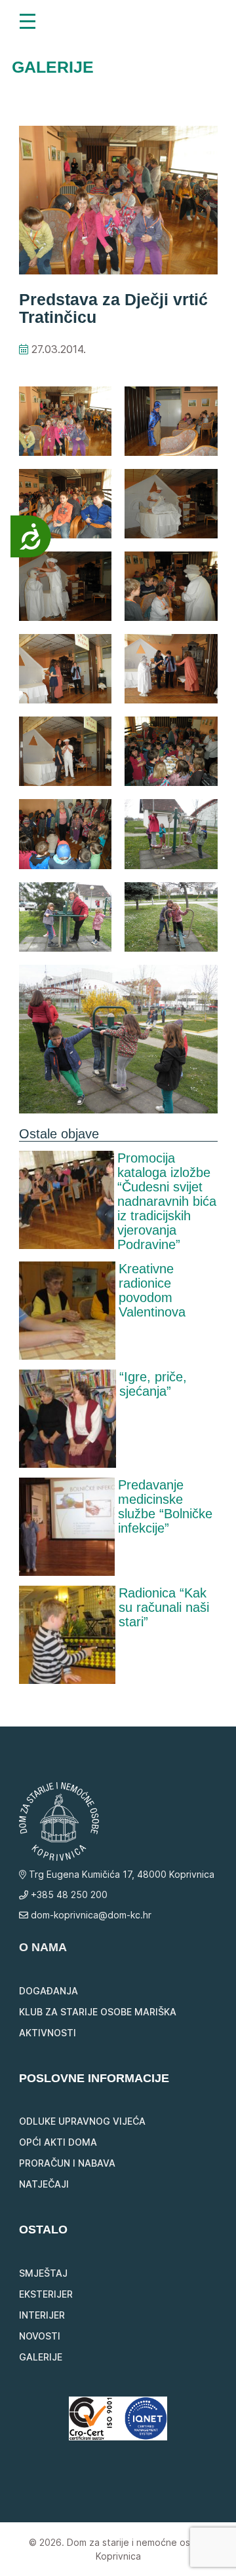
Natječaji (44, 2184)
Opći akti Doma (58, 2142)
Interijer (42, 2315)
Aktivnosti (48, 2033)
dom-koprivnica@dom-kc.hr (90, 1915)
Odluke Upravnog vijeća (82, 2121)
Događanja (49, 1991)
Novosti (40, 2336)
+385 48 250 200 (68, 1895)
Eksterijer (46, 2294)
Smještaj (43, 2273)
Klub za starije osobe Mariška (98, 2012)
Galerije (41, 2357)
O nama (43, 1947)
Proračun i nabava (67, 2163)
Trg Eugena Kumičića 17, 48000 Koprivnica (120, 1874)
